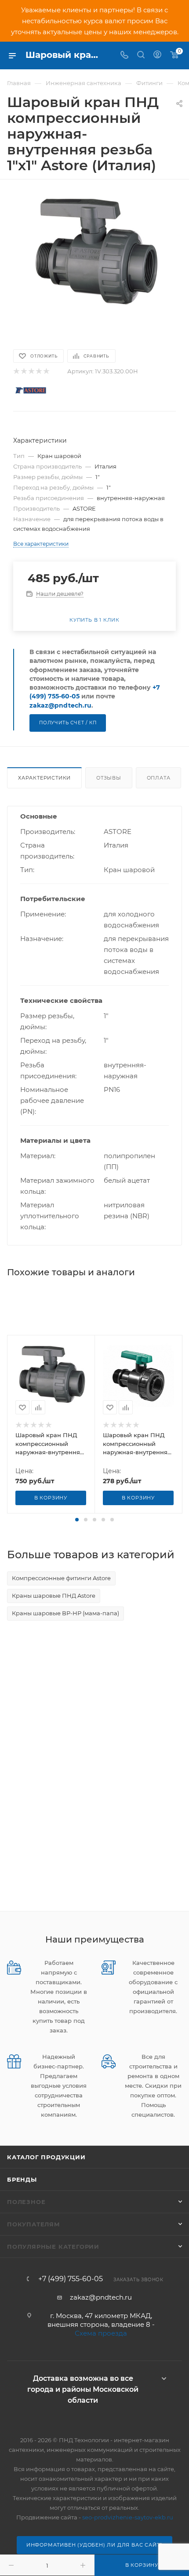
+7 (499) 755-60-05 (71, 2279)
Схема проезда (101, 2333)
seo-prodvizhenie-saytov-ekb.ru (128, 2517)
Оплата (159, 778)
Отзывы (109, 778)
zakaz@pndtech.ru (60, 705)
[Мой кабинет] (157, 55)
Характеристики (44, 778)
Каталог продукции (46, 2157)
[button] (77, 1520)
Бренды (22, 2179)
